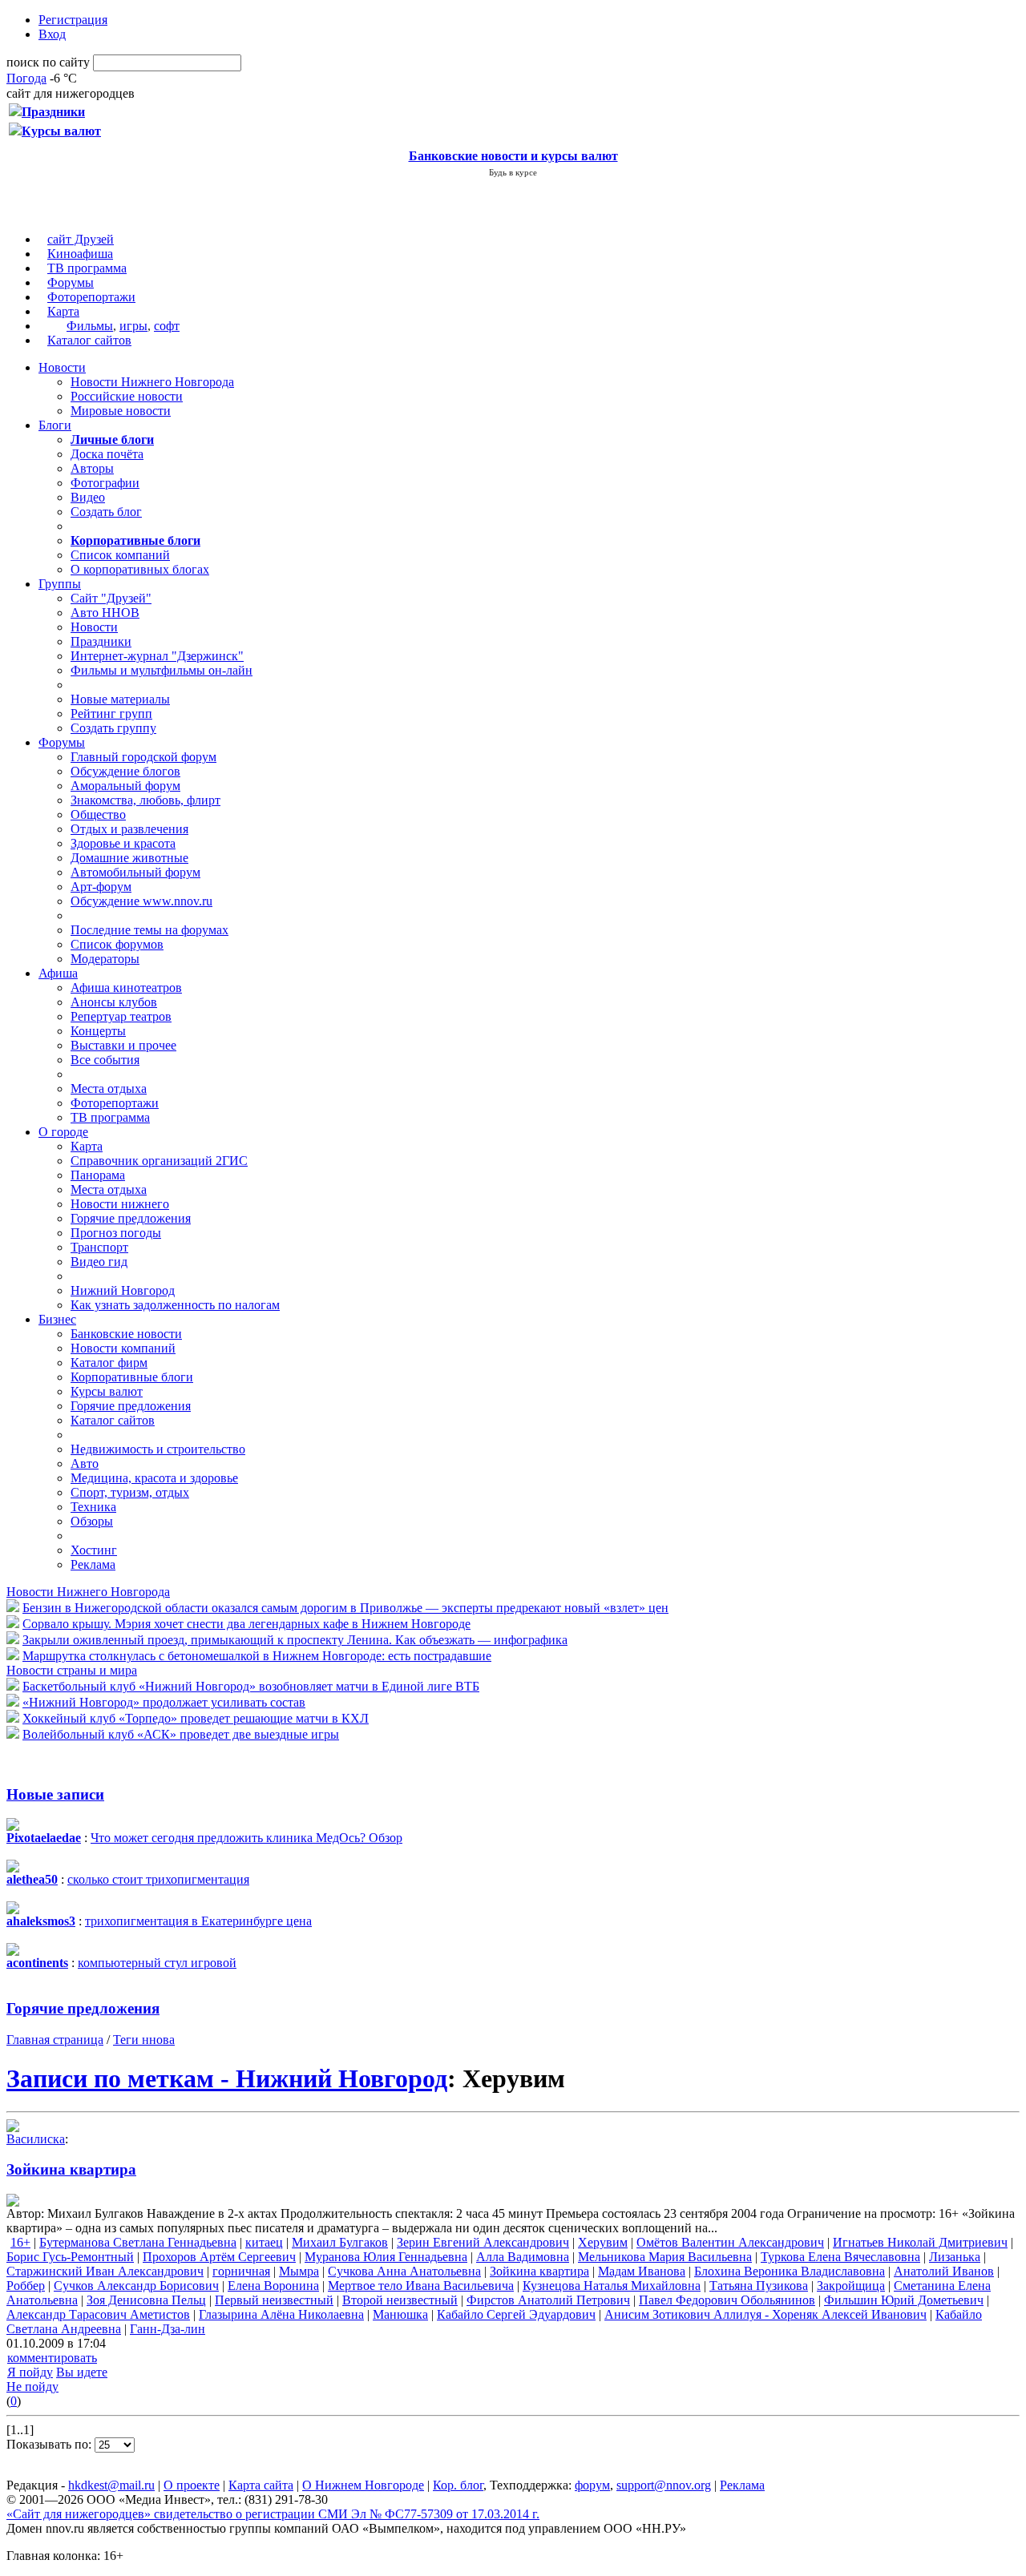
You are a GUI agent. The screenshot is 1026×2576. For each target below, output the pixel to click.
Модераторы (105, 959)
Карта (63, 311)
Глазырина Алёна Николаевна (281, 2314)
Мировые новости (121, 411)
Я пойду (30, 2372)
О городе (63, 1132)
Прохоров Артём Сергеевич (219, 2257)
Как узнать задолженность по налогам (175, 1305)
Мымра (299, 2271)
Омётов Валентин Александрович (730, 2242)
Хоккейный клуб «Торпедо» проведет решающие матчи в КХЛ (196, 1718)
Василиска (36, 2139)
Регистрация (73, 20)
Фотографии (105, 483)
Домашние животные (129, 858)
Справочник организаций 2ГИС (159, 1161)
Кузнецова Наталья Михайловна (612, 2286)
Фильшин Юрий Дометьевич (904, 2300)
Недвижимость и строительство (158, 1449)
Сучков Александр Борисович (136, 2286)
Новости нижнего (120, 1204)
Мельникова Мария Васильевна (665, 2257)
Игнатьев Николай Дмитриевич (920, 2242)
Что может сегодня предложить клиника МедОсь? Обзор (246, 1838)
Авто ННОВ (105, 613)
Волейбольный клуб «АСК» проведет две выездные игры (181, 1734)
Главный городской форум (143, 757)
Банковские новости (126, 1334)
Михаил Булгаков (340, 2242)
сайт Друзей (81, 239)
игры (133, 326)
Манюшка (400, 2314)
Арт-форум (101, 887)
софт (167, 326)
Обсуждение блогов (125, 771)
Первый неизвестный (274, 2300)
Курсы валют (107, 1391)
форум (592, 2485)
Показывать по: (50, 2444)
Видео (88, 497)
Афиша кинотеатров (126, 988)
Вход (52, 34)
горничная (241, 2271)
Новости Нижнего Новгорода (152, 382)
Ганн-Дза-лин (168, 2329)
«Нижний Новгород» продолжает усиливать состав (164, 1702)
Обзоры (92, 1521)
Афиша (58, 973)
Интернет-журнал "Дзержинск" (157, 656)
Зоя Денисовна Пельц (146, 2300)
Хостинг (94, 1550)
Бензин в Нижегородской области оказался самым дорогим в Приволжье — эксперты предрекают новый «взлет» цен (345, 1608)
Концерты (98, 1031)
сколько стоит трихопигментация (158, 1879)
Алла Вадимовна (523, 2257)
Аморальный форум (125, 786)
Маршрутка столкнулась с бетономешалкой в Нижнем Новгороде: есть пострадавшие (257, 1656)
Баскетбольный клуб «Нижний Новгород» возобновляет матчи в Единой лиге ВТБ (251, 1686)
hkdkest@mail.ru (111, 2485)
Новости (62, 367)
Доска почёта (107, 454)
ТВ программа (87, 268)
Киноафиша (80, 254)
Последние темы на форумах (149, 930)
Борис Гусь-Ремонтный (70, 2257)
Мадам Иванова (642, 2271)
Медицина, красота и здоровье (154, 1478)
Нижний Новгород (123, 1290)
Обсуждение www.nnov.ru (141, 901)
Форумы (71, 282)
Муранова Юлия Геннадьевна (386, 2257)
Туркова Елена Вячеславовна (840, 2257)
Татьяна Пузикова (759, 2286)
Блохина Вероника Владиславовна (790, 2271)
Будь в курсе (513, 172)
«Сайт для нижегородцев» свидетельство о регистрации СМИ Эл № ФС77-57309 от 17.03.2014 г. (273, 2514)
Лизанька (955, 2257)
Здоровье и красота (123, 843)
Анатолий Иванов (944, 2271)
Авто (85, 1463)
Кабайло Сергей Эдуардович (516, 2314)
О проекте (192, 2485)
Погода (26, 78)
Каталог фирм (109, 1363)
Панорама (98, 1175)
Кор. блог (458, 2485)
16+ (20, 2242)
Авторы (92, 468)
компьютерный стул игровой (157, 1963)
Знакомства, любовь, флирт (145, 800)
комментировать (52, 2358)
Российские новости (127, 396)
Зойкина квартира (71, 2169)
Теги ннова (144, 2040)
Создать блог (106, 512)
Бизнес (57, 1319)
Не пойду (32, 2387)
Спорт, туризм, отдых (130, 1492)
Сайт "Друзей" (111, 598)
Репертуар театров (121, 1016)
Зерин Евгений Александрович (483, 2242)
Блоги (55, 425)
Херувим (603, 2242)
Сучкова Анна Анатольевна (404, 2271)
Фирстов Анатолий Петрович (548, 2300)
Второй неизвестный (400, 2300)
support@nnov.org (664, 2485)
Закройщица (851, 2286)
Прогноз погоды (116, 1233)
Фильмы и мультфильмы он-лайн (162, 670)
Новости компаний (123, 1348)
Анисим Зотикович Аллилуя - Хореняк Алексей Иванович (765, 2314)
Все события (105, 1060)
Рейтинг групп (111, 714)
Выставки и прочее (123, 1045)
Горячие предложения (131, 1218)
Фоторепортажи (91, 297)
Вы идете (82, 2372)
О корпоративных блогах (140, 569)
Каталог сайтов (89, 340)
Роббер (26, 2286)
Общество (98, 814)
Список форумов (117, 944)
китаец (264, 2242)
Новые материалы (120, 699)
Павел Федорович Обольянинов (727, 2300)
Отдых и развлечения (129, 829)
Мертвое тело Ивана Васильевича (421, 2286)
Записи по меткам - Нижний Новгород (227, 2078)
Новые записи (55, 1794)
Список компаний (120, 555)
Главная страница (55, 2040)
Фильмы (90, 326)
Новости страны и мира (72, 1670)
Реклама (93, 1564)
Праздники (101, 641)
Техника (93, 1507)
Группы (60, 584)
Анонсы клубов (114, 1002)
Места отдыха (109, 1088)
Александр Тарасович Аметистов (98, 2314)
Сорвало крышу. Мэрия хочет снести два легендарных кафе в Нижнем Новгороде (246, 1624)
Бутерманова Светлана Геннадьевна (138, 2242)
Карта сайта (261, 2485)
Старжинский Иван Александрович (105, 2271)
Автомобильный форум (135, 872)
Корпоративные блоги (132, 1377)
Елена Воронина (273, 2286)
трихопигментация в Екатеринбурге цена (198, 1921)
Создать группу (113, 728)
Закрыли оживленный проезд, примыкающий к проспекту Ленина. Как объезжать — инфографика (295, 1640)
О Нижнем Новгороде (363, 2485)
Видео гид (99, 1262)
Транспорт (99, 1247)
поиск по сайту (48, 62)
